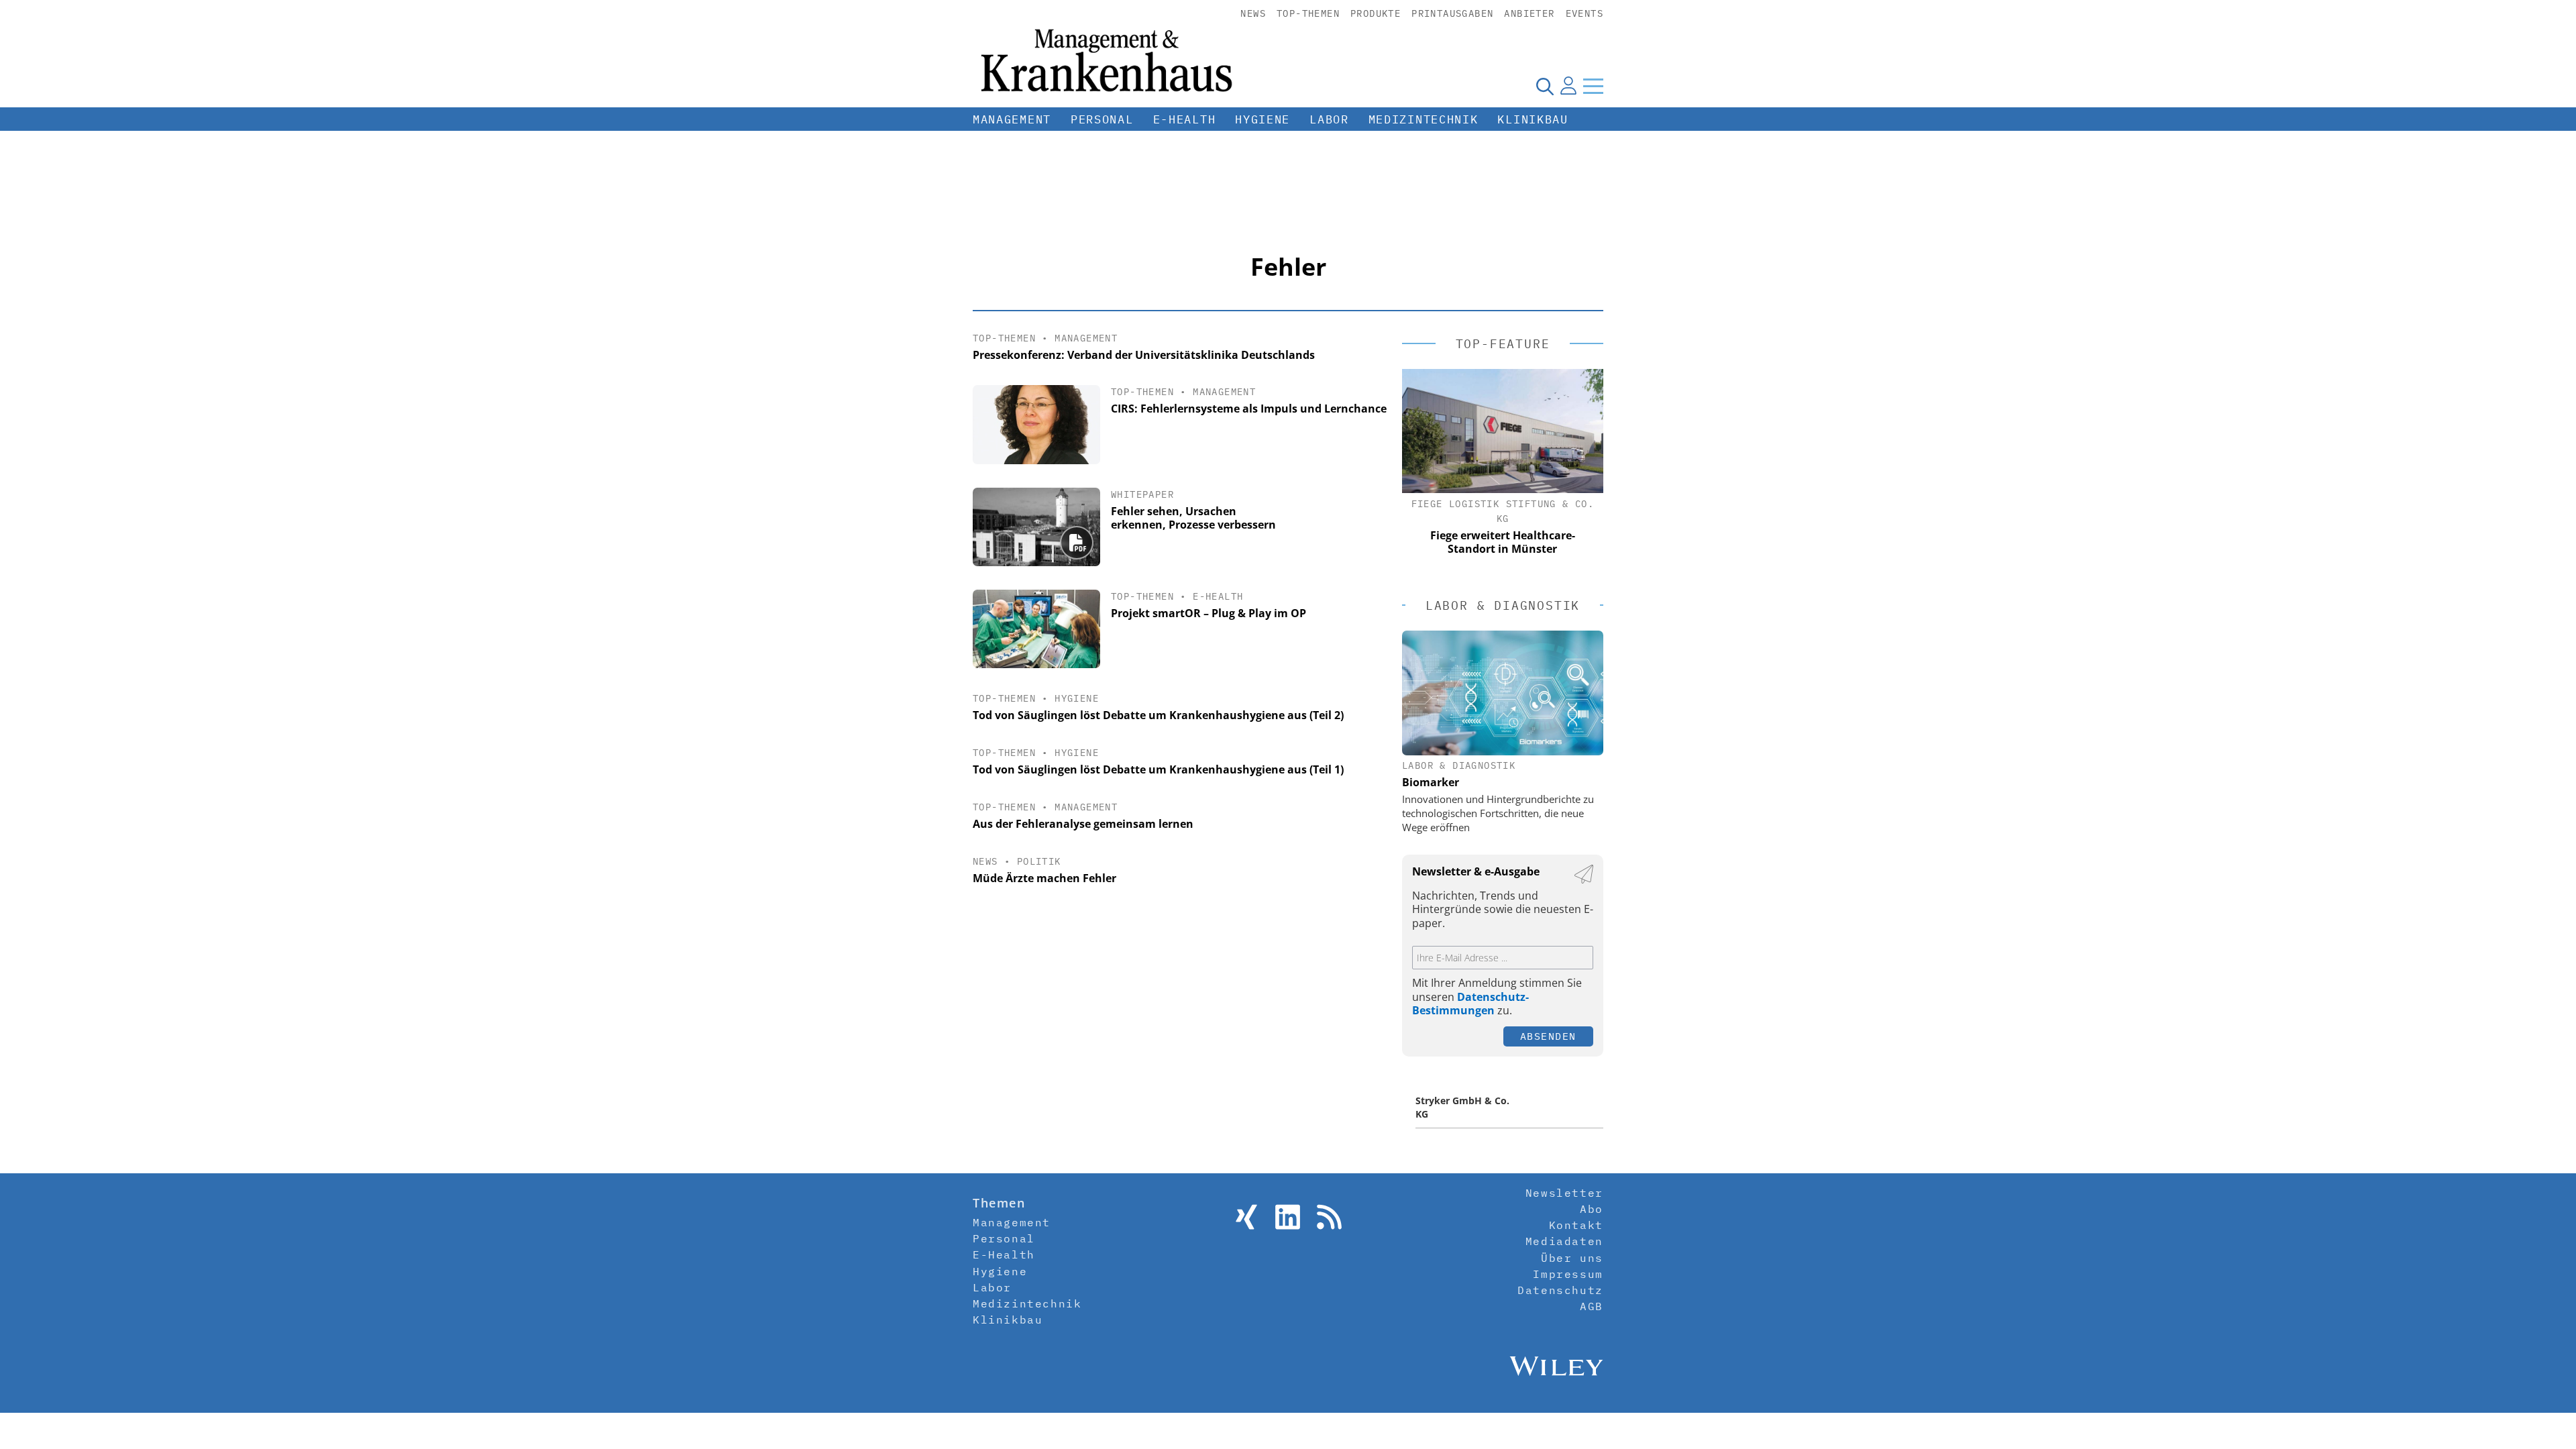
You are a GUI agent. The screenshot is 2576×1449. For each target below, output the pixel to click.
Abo (1592, 1209)
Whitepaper (1142, 494)
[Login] (1568, 86)
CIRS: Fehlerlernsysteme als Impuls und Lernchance (1249, 409)
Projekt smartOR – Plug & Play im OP (1209, 613)
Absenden (1548, 1036)
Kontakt (1576, 1225)
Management (1012, 119)
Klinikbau (1533, 119)
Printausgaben (1452, 13)
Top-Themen (1308, 13)
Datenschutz (1560, 1290)
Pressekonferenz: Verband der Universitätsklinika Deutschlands (1144, 355)
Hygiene (1263, 119)
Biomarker (1431, 782)
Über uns (1572, 1258)
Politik (1039, 861)
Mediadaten (1564, 1241)
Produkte (1376, 13)
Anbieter (1529, 13)
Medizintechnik (1424, 119)
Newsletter (1564, 1193)
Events (1585, 13)
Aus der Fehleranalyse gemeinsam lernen (1083, 824)
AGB (1592, 1306)
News (1253, 13)
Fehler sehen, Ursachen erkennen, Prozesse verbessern (1193, 518)
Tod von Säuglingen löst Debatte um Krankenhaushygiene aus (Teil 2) (1158, 715)
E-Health (1185, 119)
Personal (1102, 119)
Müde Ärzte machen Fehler (1044, 878)
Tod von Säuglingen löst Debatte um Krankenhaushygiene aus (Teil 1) (1158, 769)
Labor (1329, 119)
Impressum (1568, 1274)
